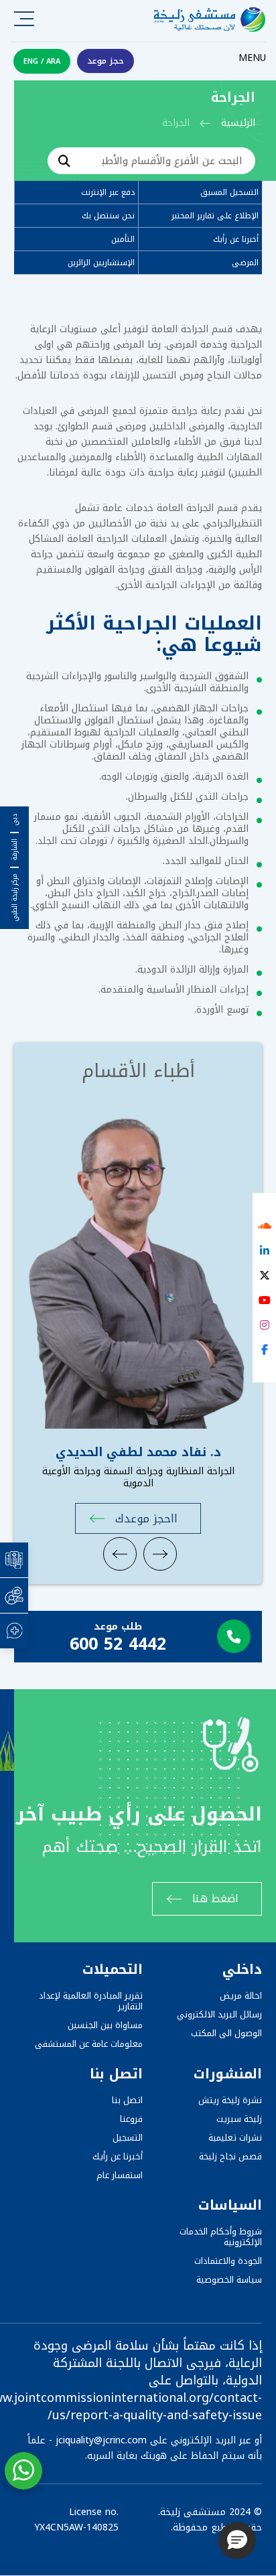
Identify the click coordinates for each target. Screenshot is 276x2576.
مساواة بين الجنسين (105, 2025)
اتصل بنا (127, 2100)
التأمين (123, 239)
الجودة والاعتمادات (228, 2261)
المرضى (245, 263)
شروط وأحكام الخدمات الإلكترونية (221, 2237)
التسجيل (128, 2138)
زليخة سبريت (239, 2119)
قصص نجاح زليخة (230, 2156)
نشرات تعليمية (235, 2138)
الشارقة (15, 850)
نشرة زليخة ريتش (230, 2100)
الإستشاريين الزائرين (101, 263)
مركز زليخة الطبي (15, 898)
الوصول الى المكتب (226, 2033)
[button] (237, 2541)
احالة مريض (241, 1996)
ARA (53, 61)
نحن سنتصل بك (108, 216)
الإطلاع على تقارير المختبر (215, 216)
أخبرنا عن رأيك (236, 239)
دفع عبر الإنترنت (108, 192)
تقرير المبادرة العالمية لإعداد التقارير (91, 2001)
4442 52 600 (118, 1644)
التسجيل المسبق (229, 192)
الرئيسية (238, 123)
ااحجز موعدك (146, 1518)
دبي (15, 820)
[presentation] (120, 1554)
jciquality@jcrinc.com (101, 2440)
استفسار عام (120, 2175)
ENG (31, 61)
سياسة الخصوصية (229, 2280)
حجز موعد (106, 61)
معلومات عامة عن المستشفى (89, 2044)
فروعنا (131, 2119)
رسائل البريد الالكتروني (219, 2014)
